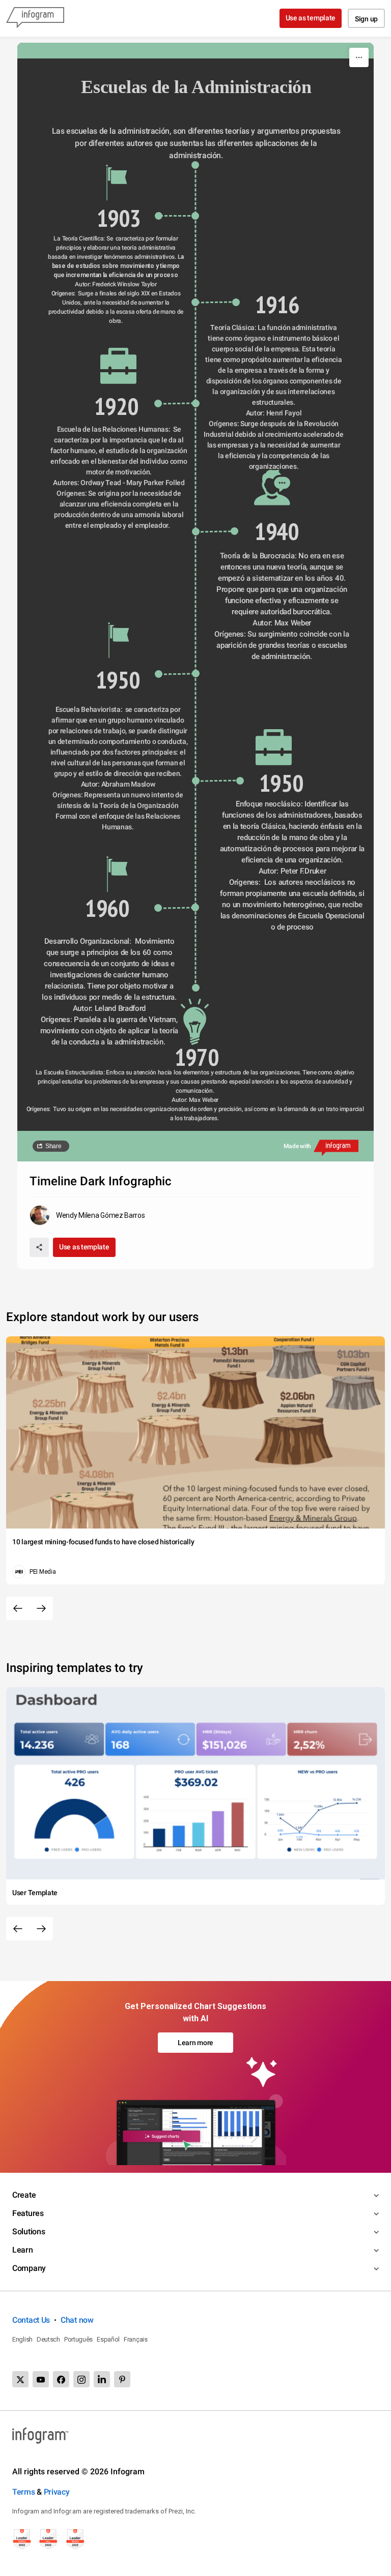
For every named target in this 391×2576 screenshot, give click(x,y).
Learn (23, 2250)
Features (28, 2213)
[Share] (39, 1247)
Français (136, 2339)
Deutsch (48, 2339)
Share (53, 1146)
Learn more (195, 2043)
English (22, 2339)
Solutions (29, 2231)
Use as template (311, 18)
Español (108, 2339)
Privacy (57, 2492)
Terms (24, 2492)
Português (78, 2339)
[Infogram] (35, 18)
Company (29, 2268)
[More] (359, 57)
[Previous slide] (18, 1608)
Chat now (77, 2320)
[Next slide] (41, 1608)
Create (24, 2195)
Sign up (366, 19)
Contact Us (31, 2320)
